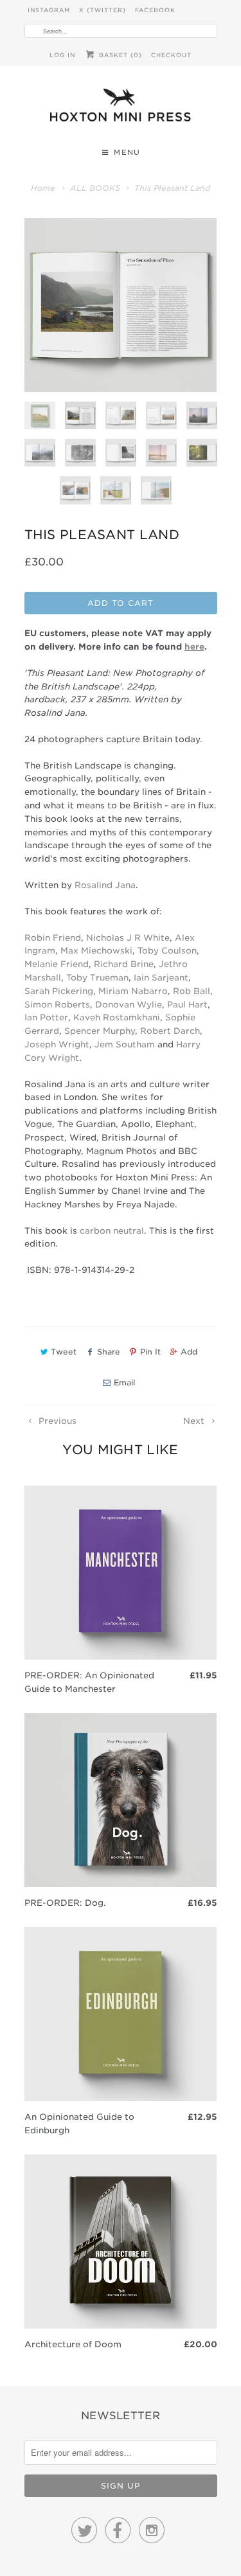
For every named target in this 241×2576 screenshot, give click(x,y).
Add (189, 1352)
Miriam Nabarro (133, 991)
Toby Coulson (167, 951)
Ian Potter (46, 1017)
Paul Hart (187, 1005)
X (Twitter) (103, 10)
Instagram (49, 10)
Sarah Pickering (59, 991)
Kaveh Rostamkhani (117, 1017)
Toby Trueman (97, 978)
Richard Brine (124, 964)
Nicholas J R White (128, 938)
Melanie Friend (57, 964)
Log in (62, 55)
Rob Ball (192, 991)
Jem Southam (125, 1044)
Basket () (119, 55)
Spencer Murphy (100, 1031)
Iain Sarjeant (161, 978)
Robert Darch (170, 1031)
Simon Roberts (57, 1005)
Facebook (155, 10)
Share (108, 1352)
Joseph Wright (57, 1044)
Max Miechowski (96, 951)
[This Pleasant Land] (121, 305)
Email (124, 1382)
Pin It (150, 1352)
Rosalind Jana (105, 885)
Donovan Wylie (129, 1005)
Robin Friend (53, 938)
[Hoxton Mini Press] (121, 108)
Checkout (171, 55)
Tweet (64, 1352)
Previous (56, 1421)
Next (195, 1421)
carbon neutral (112, 1231)
